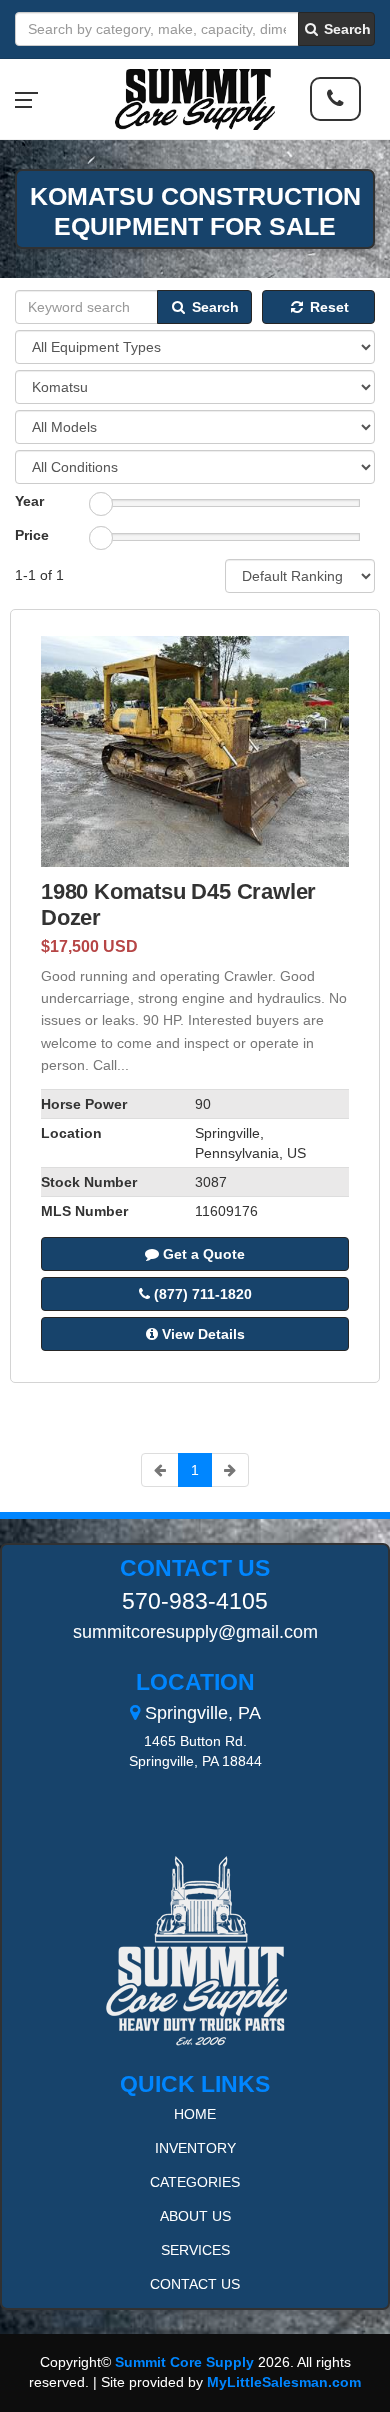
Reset (327, 307)
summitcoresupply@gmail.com (195, 1632)
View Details (201, 1334)
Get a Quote (202, 1254)
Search (345, 29)
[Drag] (101, 504)
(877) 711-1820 (201, 1294)
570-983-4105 (195, 1601)
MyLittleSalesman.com (284, 2382)
